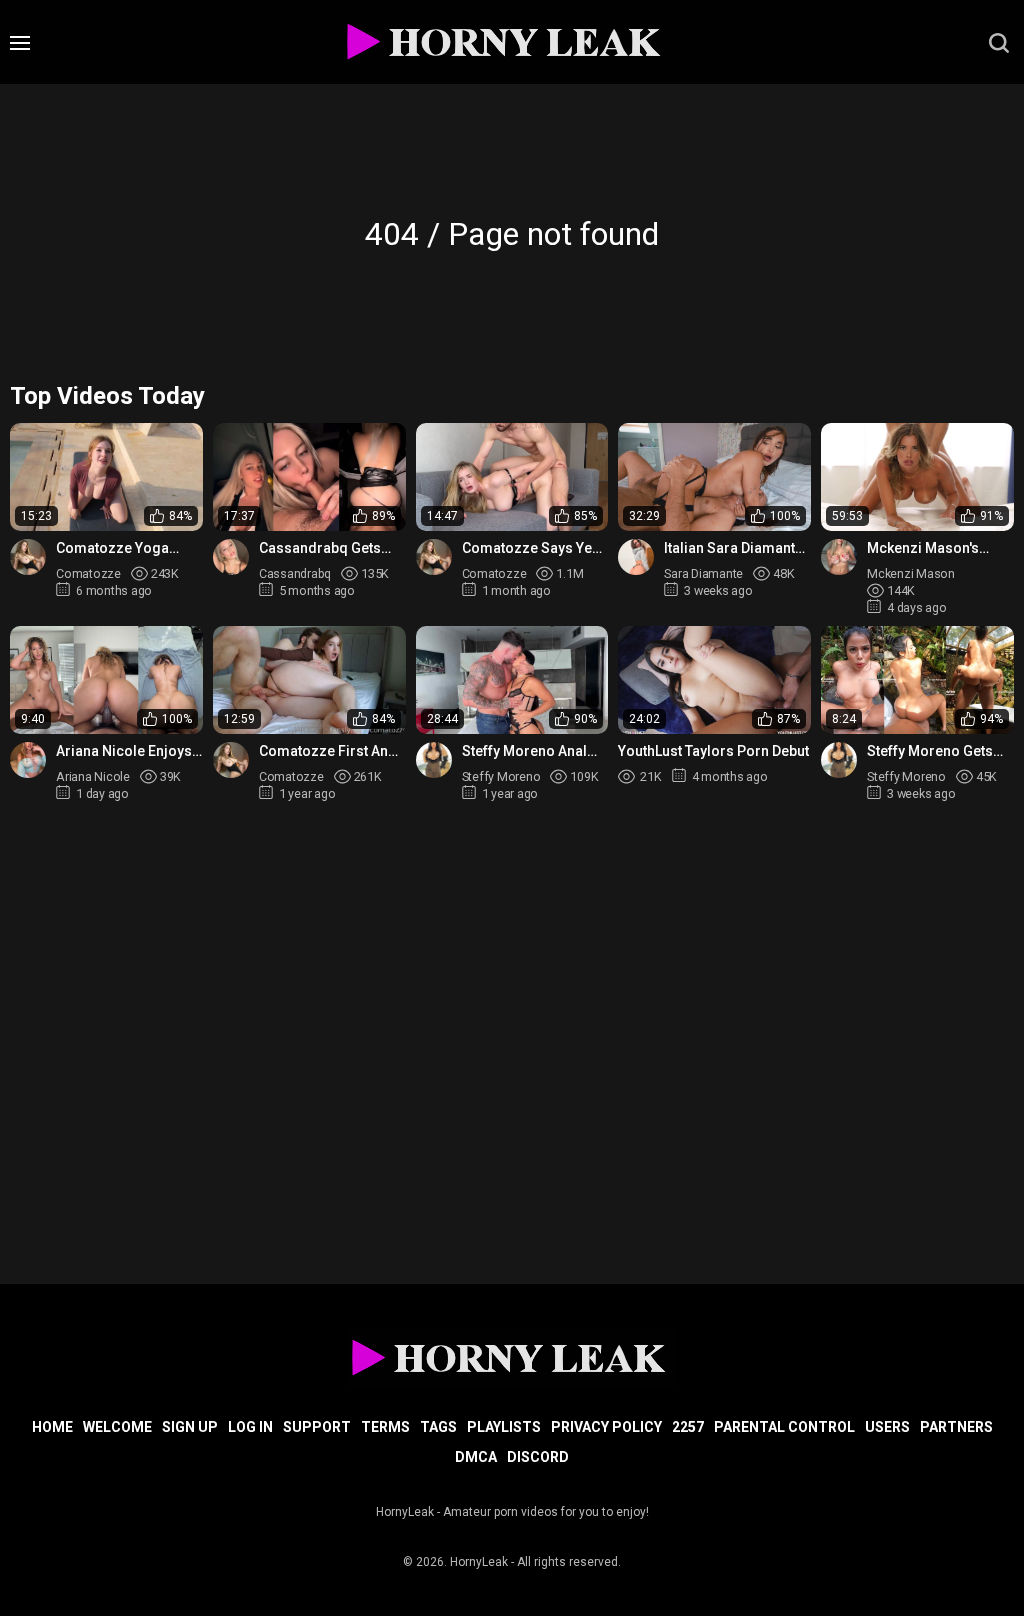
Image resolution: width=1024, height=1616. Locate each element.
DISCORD (538, 1457)
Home (52, 1427)
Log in (250, 1427)
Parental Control (784, 1427)
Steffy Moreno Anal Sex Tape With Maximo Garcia (534, 751)
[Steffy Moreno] (434, 760)
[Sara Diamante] (636, 557)
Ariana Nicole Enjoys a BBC (124, 751)
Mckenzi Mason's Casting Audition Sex (934, 548)
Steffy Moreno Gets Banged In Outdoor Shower (930, 751)
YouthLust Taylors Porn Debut (713, 751)
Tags (438, 1427)
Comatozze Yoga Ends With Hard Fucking (112, 548)
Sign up (190, 1427)
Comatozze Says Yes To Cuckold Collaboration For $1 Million (531, 548)
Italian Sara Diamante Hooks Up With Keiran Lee (734, 548)
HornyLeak (479, 1562)
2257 (688, 1427)
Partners (956, 1427)
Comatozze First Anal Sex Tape (329, 751)
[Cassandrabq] (231, 557)
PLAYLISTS (504, 1427)
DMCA (476, 1457)
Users (887, 1427)
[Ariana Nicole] (28, 760)
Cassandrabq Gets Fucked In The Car (320, 548)
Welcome (117, 1427)
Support (317, 1427)
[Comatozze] (28, 557)
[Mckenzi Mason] (839, 557)
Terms (385, 1427)
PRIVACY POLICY (606, 1427)
